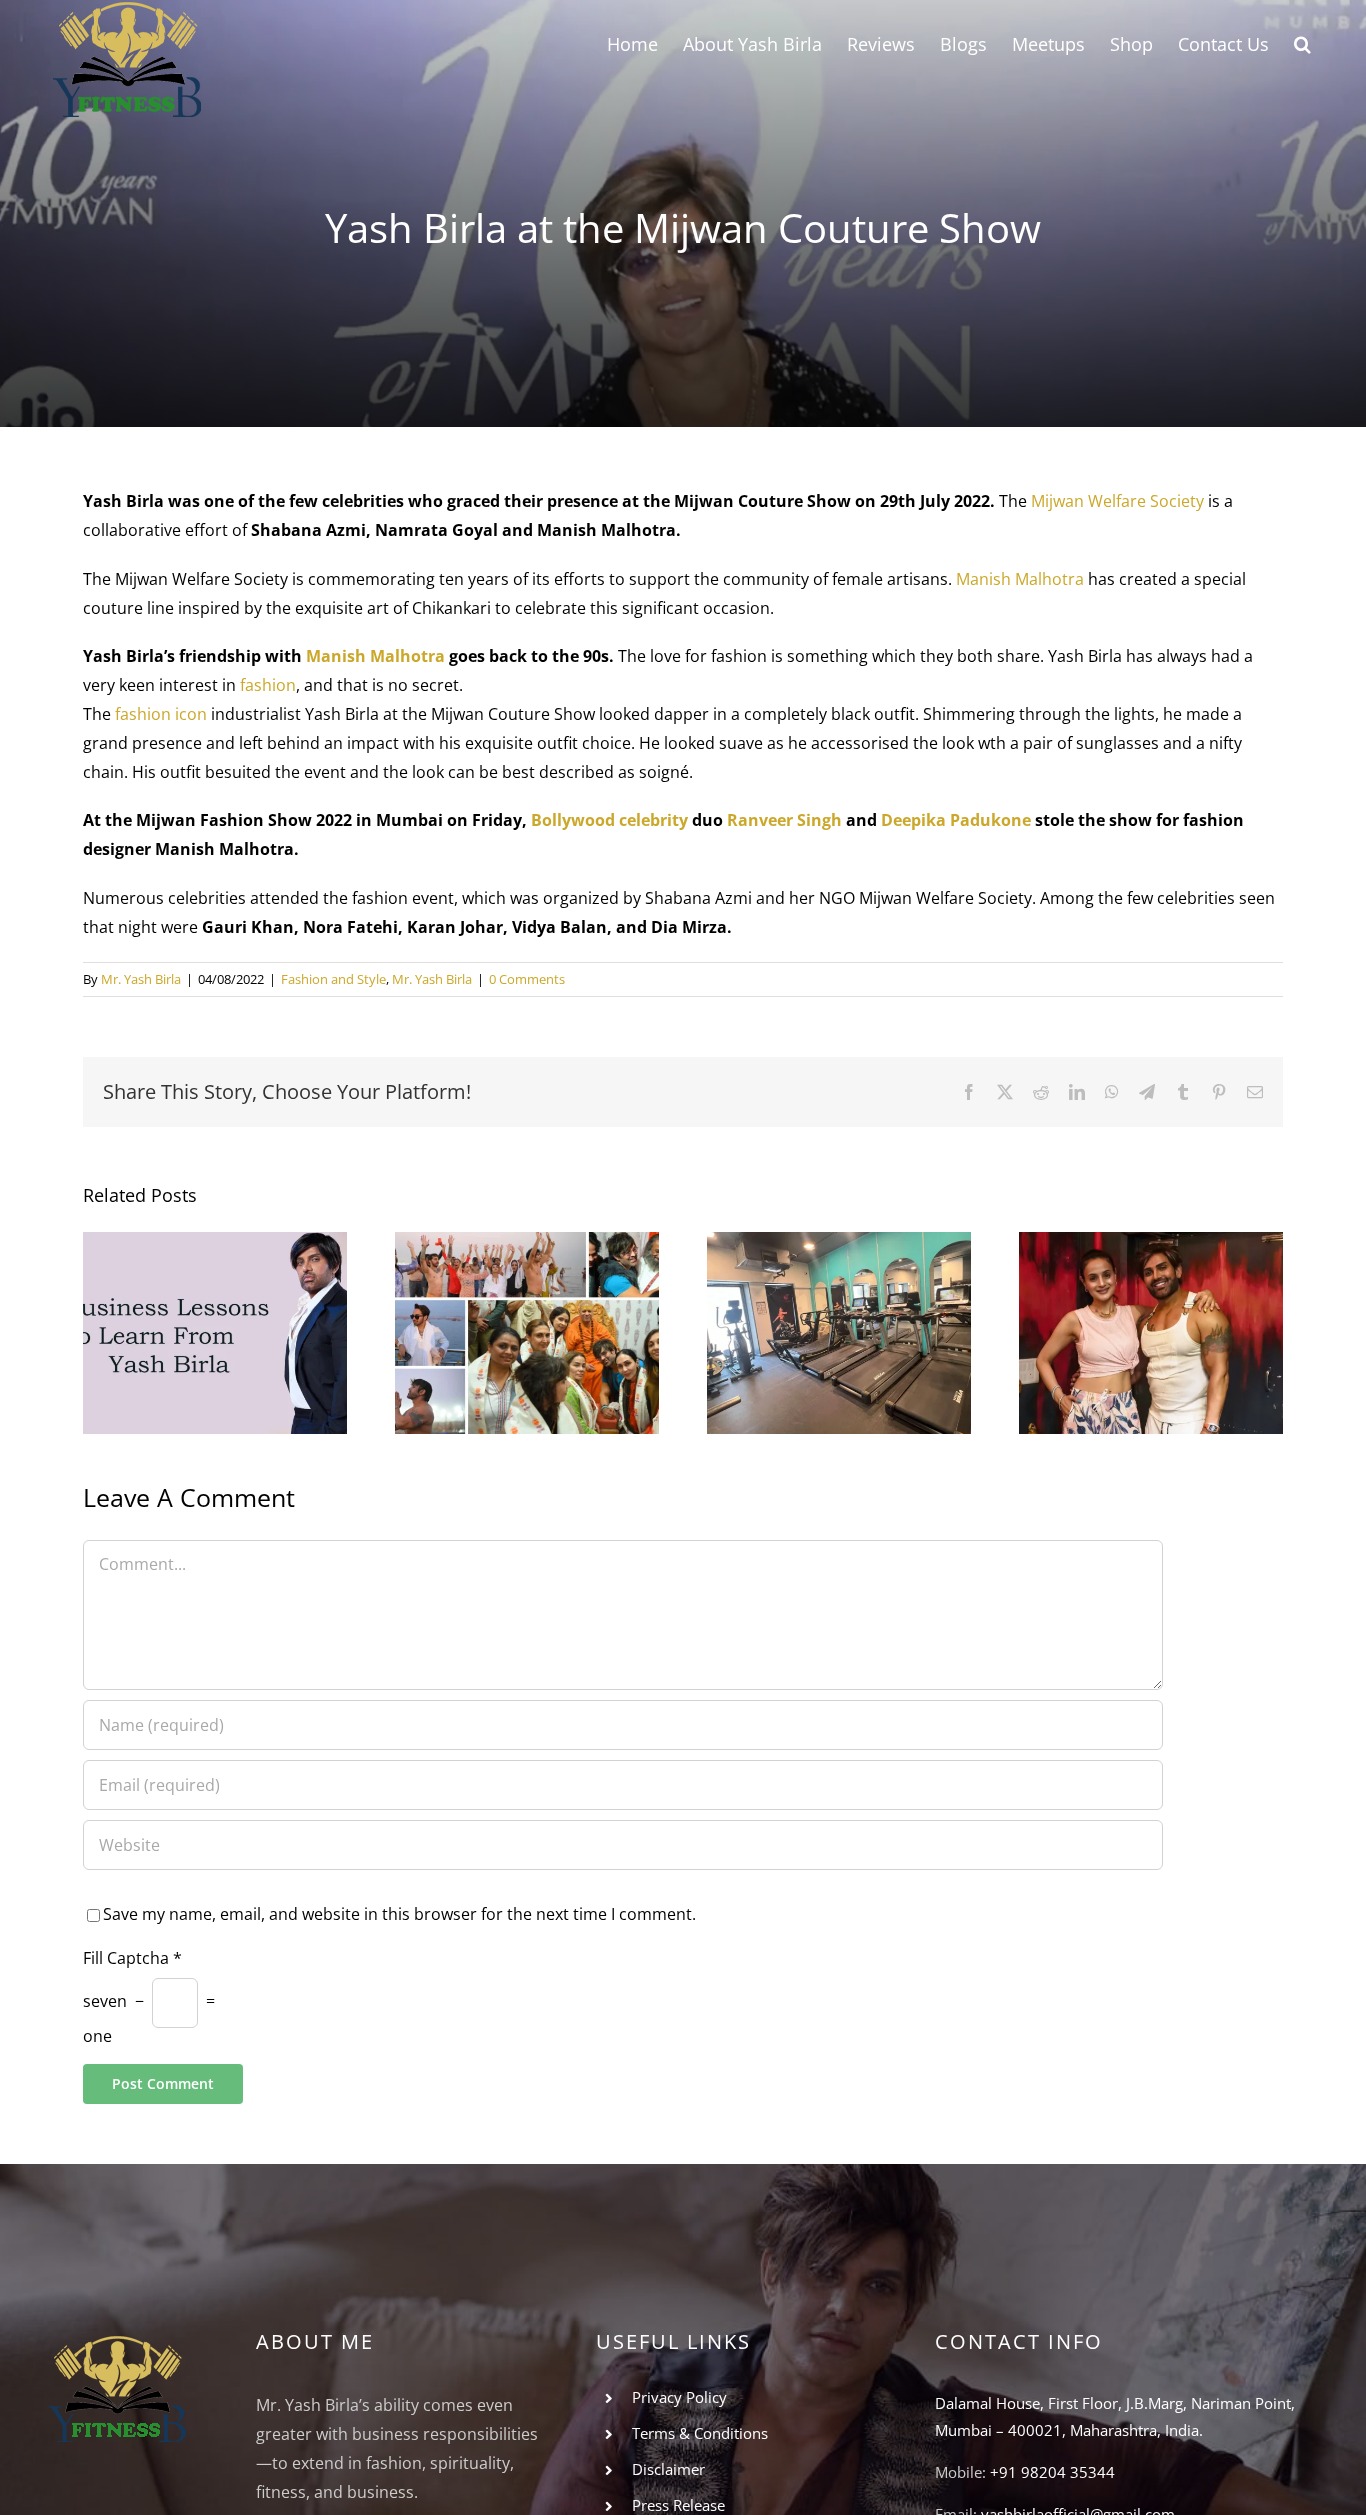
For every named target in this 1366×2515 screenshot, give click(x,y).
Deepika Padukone (956, 820)
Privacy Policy (679, 2397)
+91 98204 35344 (1052, 2472)
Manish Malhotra (1020, 579)
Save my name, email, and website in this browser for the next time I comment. (399, 1914)
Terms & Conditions (700, 2433)
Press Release (678, 2505)
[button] (1302, 42)
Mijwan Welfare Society (1117, 501)
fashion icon (161, 714)
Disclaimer (668, 2469)
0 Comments (527, 979)
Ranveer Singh (784, 820)
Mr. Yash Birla (141, 979)
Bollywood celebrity (609, 820)
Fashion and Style (333, 979)
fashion (268, 685)
